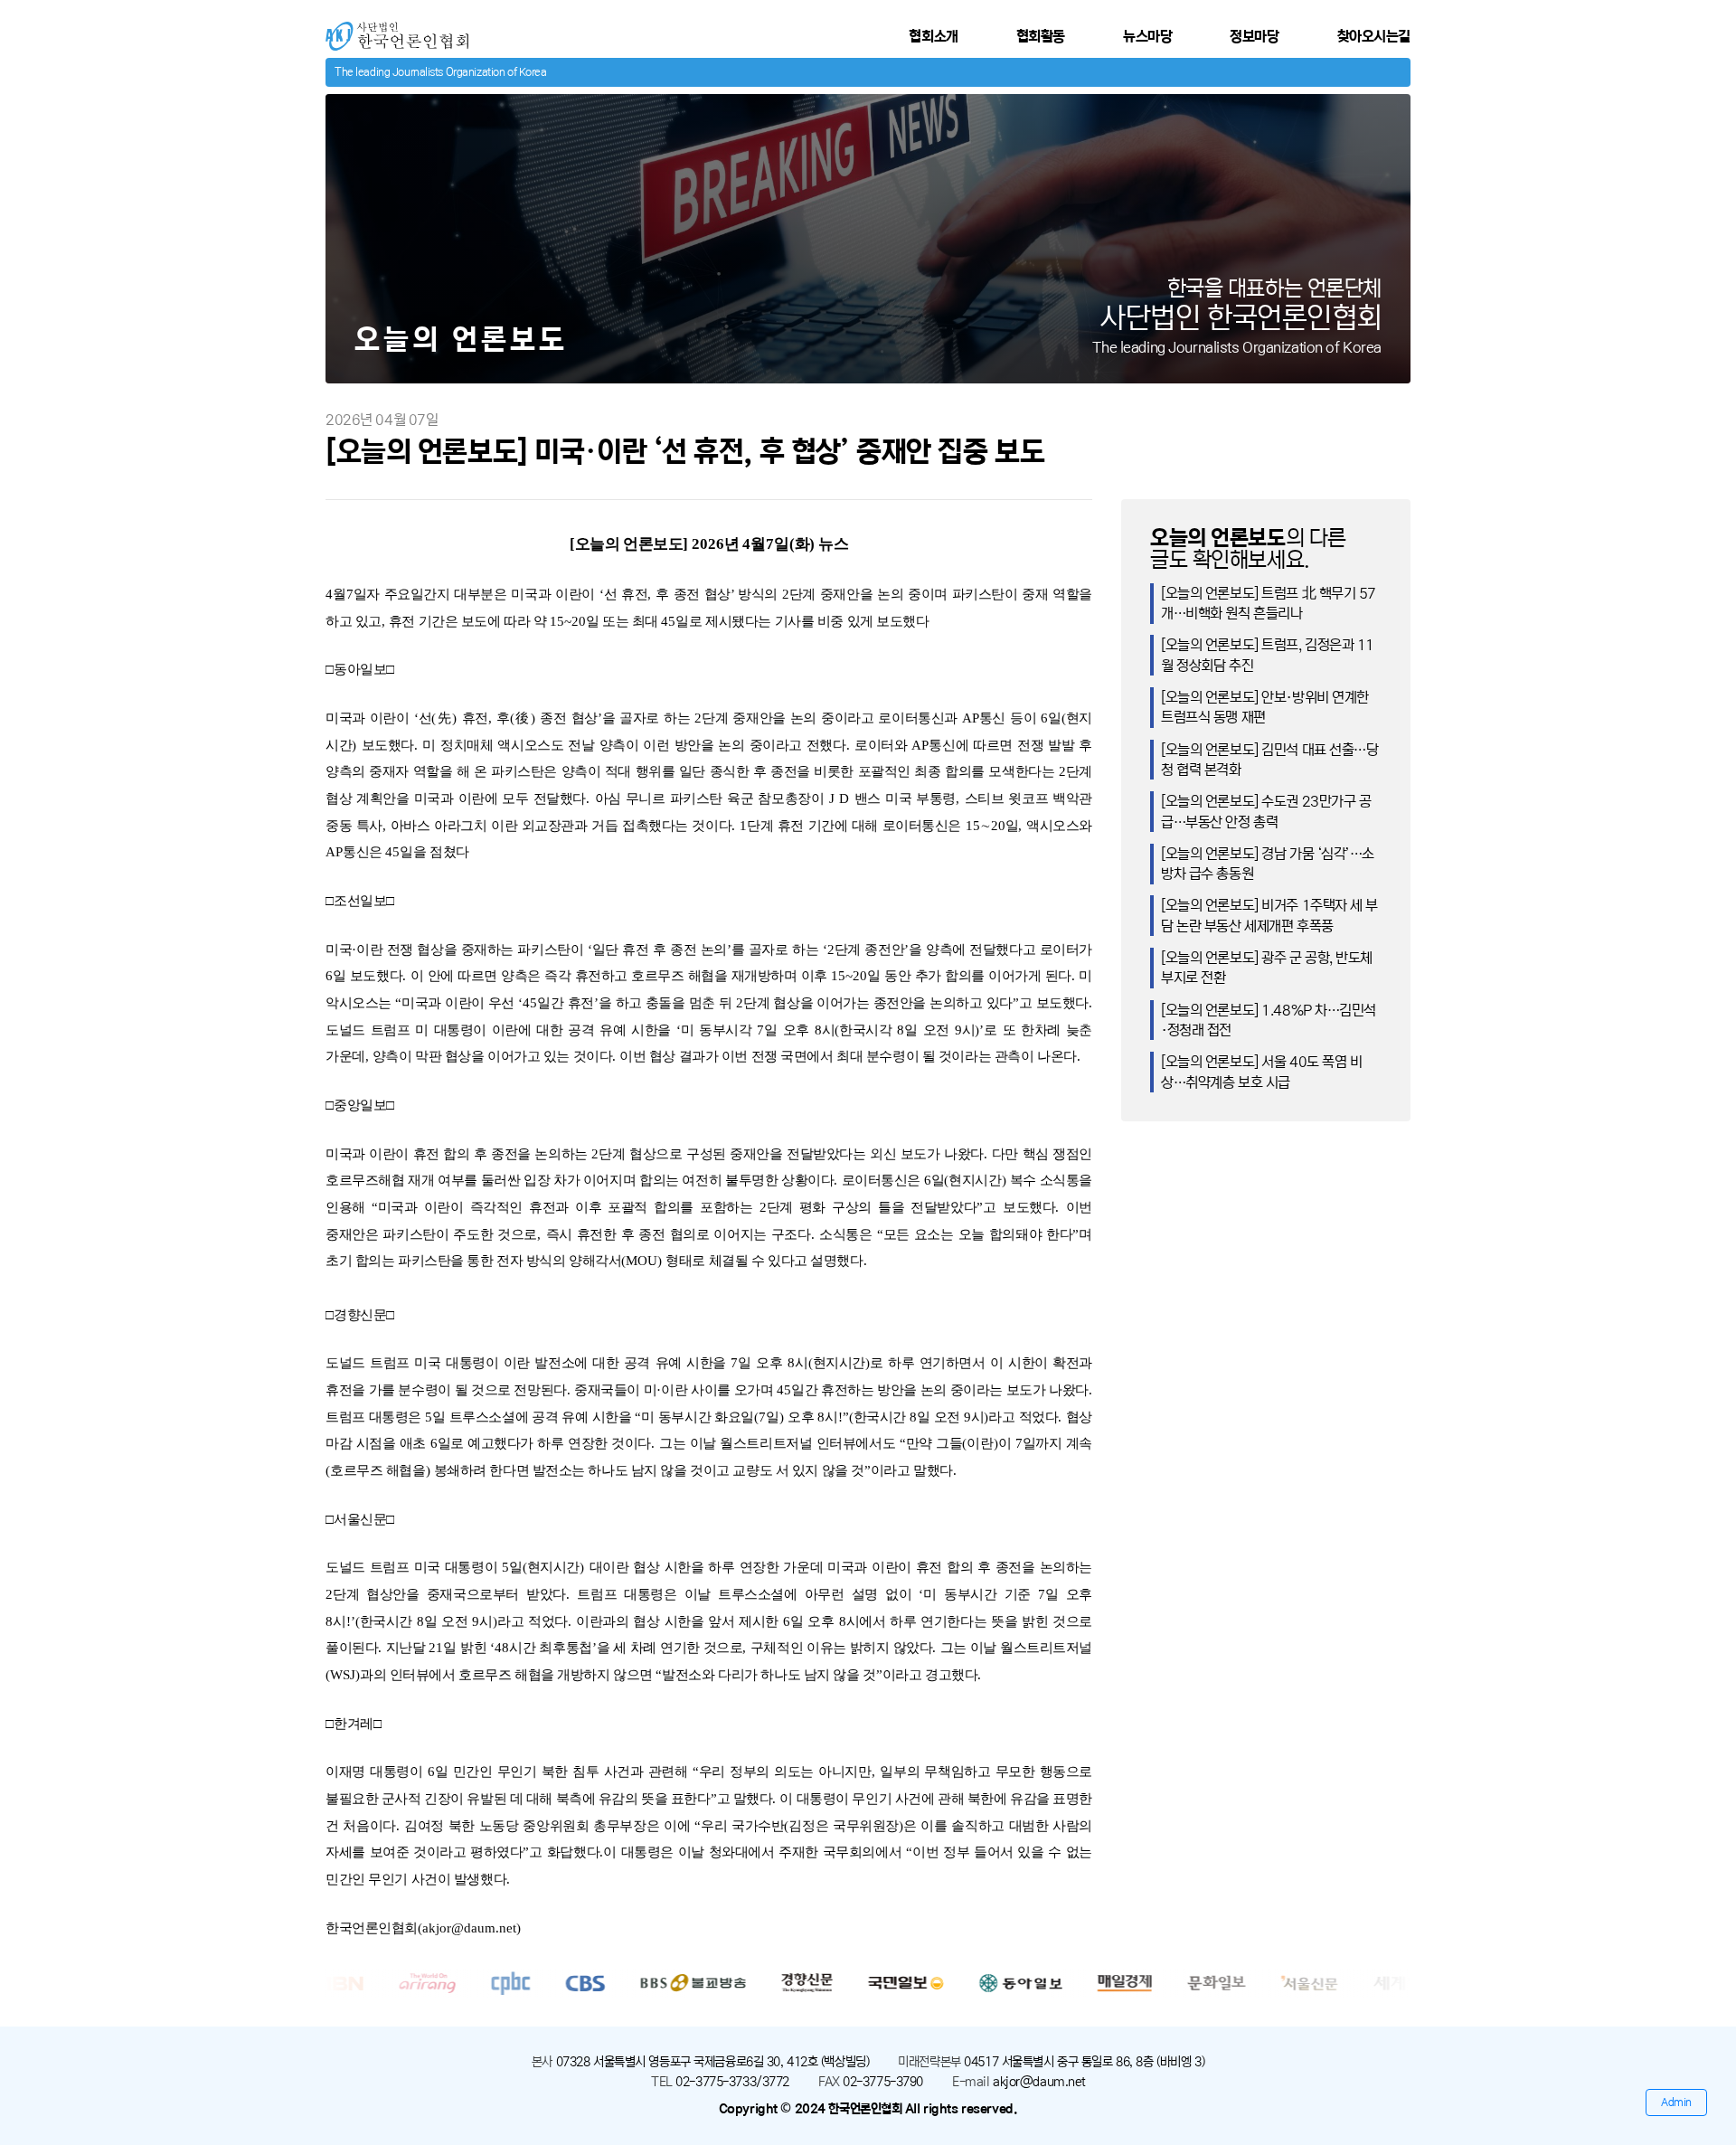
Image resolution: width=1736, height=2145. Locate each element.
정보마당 (1254, 36)
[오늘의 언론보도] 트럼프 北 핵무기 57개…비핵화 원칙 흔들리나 (1269, 603)
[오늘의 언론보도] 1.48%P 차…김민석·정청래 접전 (1269, 1020)
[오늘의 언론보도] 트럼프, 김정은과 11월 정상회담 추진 (1268, 655)
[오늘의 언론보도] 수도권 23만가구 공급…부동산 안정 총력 (1266, 811)
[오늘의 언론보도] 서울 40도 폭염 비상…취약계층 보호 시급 (1262, 1072)
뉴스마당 (1147, 36)
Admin (1676, 2102)
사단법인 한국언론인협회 (395, 29)
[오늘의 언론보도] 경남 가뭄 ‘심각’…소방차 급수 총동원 (1268, 864)
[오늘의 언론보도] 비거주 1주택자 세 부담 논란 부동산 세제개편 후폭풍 (1269, 915)
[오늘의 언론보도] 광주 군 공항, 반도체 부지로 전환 (1267, 968)
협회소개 (933, 36)
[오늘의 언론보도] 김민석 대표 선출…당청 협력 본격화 (1270, 760)
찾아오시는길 (1374, 36)
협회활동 (1041, 36)
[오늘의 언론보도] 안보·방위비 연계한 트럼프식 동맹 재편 (1265, 707)
